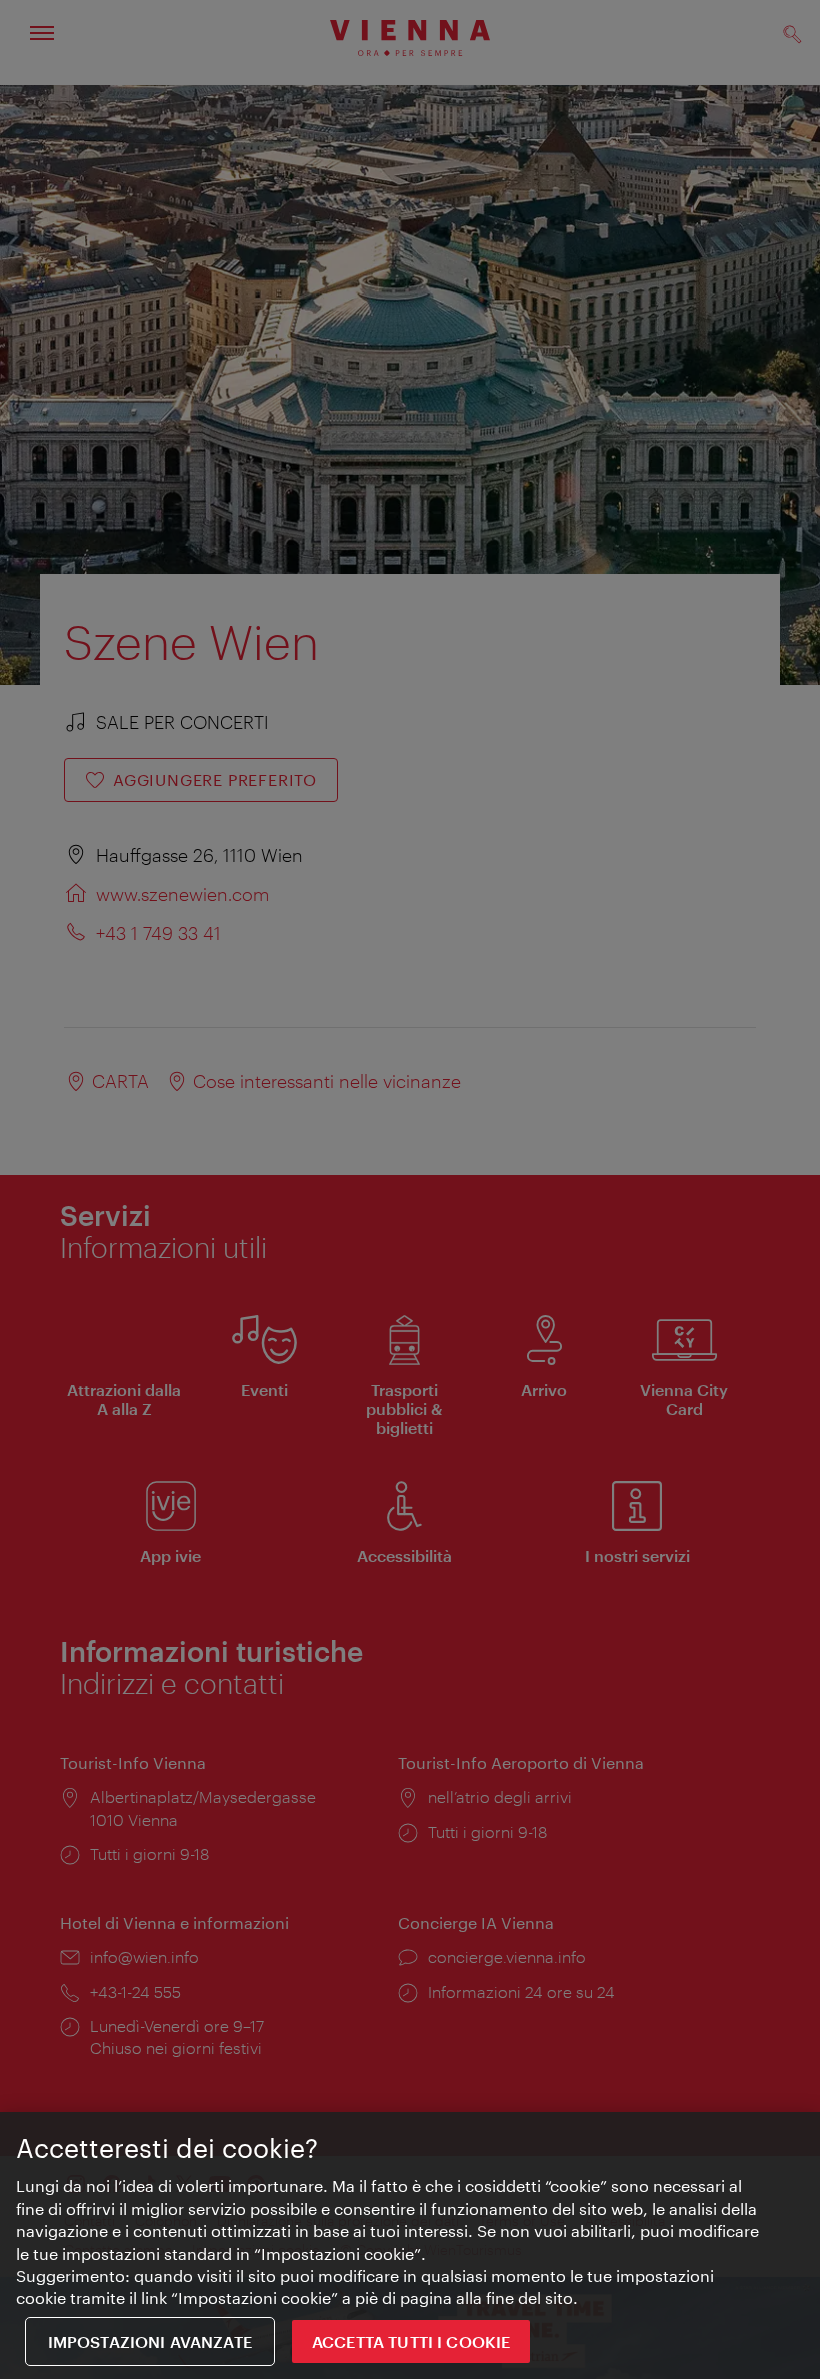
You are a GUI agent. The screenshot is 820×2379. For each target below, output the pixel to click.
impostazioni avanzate (150, 2341)
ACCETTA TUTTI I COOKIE (411, 2341)
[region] (410, 2245)
